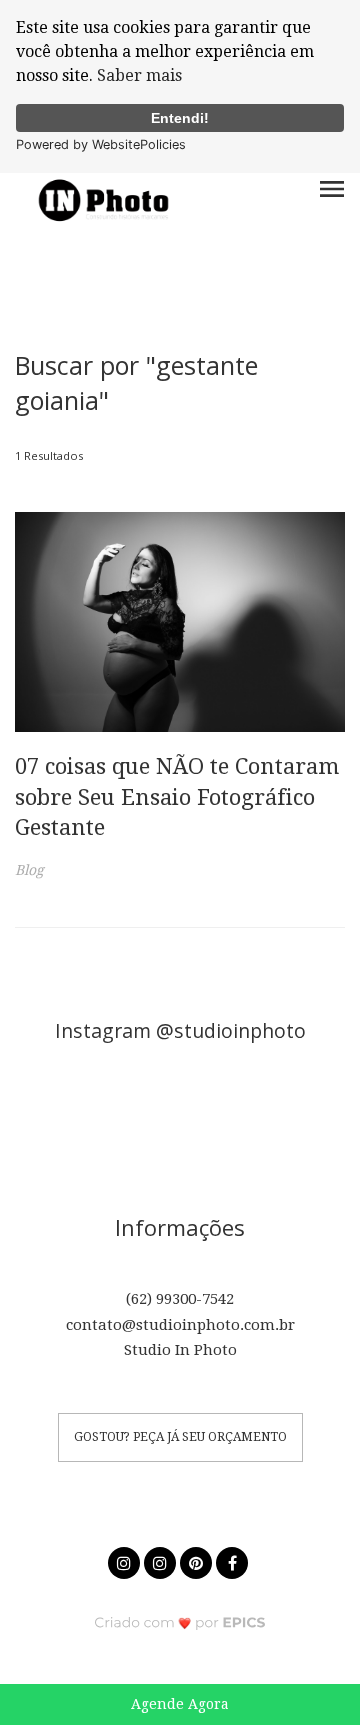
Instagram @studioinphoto (180, 1030)
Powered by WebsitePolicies (101, 144)
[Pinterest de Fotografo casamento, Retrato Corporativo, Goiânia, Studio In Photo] (198, 1560)
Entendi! (180, 118)
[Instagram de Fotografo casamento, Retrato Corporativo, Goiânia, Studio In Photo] (126, 1560)
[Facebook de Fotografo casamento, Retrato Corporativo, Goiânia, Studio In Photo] (234, 1560)
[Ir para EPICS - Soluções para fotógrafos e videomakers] (180, 1621)
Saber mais (139, 75)
